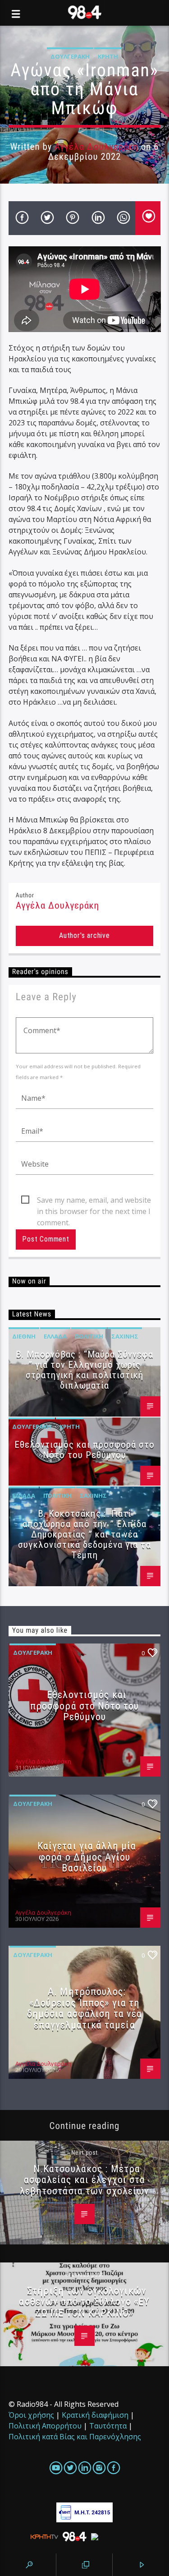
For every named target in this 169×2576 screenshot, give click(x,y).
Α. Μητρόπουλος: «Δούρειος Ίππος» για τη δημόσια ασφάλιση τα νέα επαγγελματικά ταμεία (85, 2008)
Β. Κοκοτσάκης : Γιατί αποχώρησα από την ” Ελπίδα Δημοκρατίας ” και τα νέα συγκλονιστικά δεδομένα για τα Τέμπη (84, 1534)
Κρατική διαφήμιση (95, 2415)
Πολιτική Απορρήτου (45, 2426)
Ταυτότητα (108, 2426)
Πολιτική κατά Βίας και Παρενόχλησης (75, 2437)
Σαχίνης (125, 1336)
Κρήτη (108, 56)
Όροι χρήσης (31, 2415)
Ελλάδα (55, 1336)
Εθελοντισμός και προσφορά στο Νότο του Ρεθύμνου (84, 1450)
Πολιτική (89, 1336)
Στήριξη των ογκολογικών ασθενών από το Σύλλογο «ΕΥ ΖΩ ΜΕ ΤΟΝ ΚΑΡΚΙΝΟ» (84, 2301)
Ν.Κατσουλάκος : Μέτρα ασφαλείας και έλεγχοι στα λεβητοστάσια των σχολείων (85, 2180)
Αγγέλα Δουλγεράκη (96, 147)
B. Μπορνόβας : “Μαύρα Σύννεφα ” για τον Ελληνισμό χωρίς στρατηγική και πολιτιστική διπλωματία (84, 1370)
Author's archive (84, 935)
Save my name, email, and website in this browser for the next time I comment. (94, 1200)
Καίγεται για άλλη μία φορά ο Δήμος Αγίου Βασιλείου (87, 1857)
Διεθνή (24, 1336)
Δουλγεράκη (70, 56)
